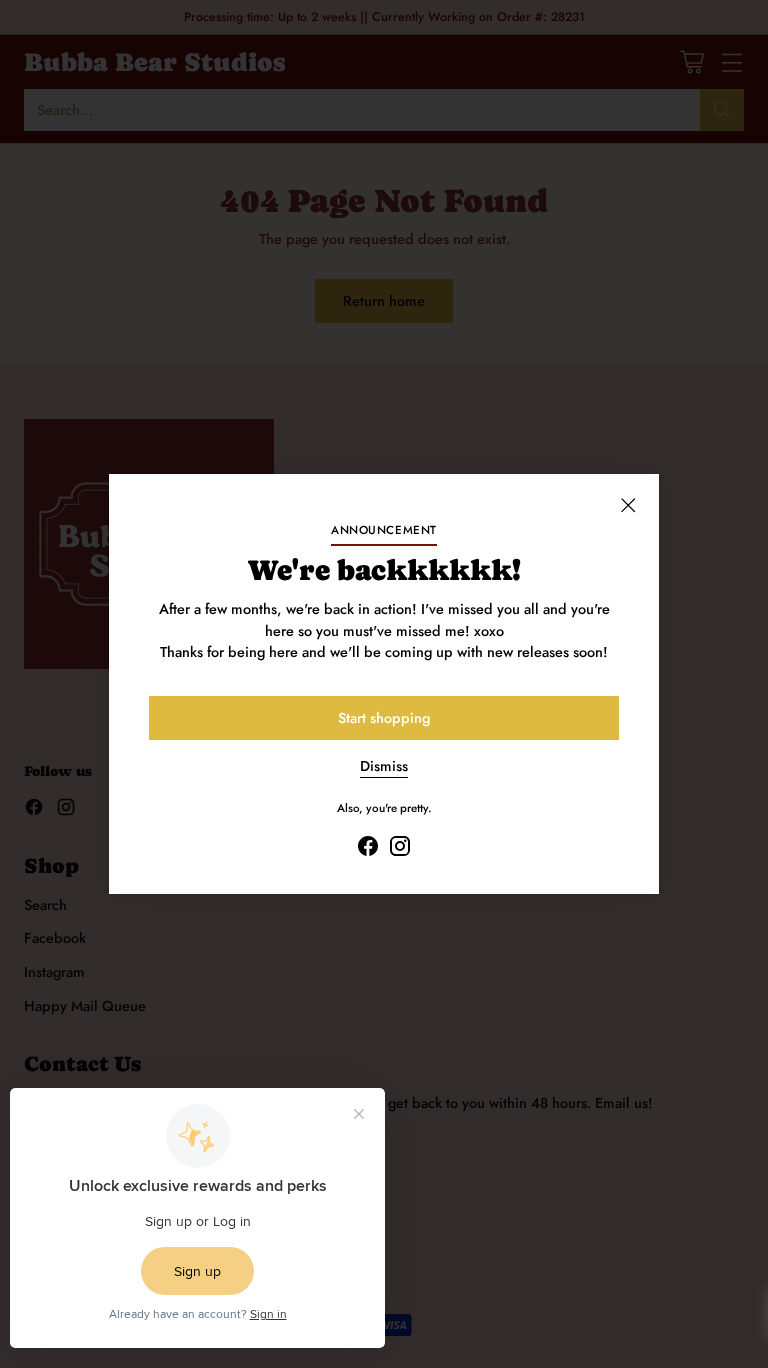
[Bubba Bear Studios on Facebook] (368, 849)
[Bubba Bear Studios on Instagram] (400, 849)
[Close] (628, 505)
